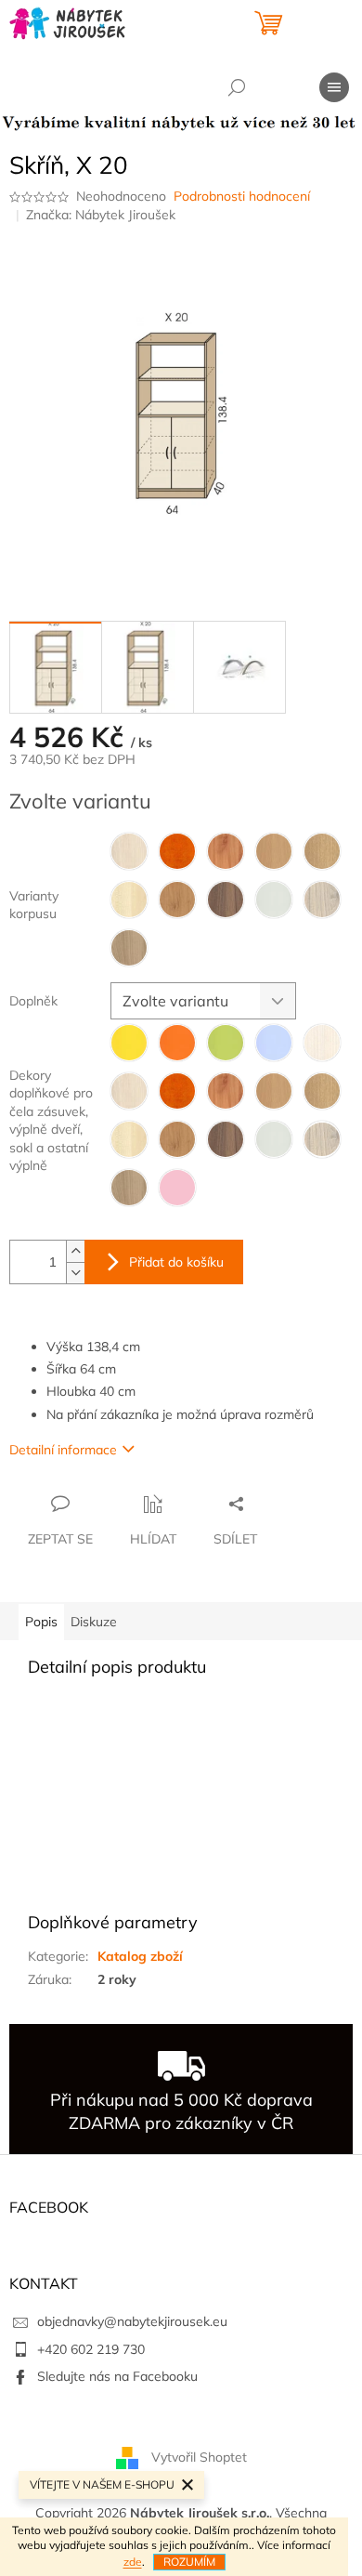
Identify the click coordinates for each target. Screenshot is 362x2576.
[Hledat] (237, 87)
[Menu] (334, 87)
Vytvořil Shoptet (199, 2457)
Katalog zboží (140, 1956)
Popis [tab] (41, 1622)
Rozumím (189, 2562)
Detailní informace (63, 1450)
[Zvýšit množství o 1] (75, 1251)
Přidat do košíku (176, 1262)
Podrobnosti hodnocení (242, 196)
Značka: (101, 215)
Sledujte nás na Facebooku (117, 2376)
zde (133, 2562)
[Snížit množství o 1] (75, 1273)
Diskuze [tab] (94, 1622)
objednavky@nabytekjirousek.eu (132, 2321)
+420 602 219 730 (91, 2349)
